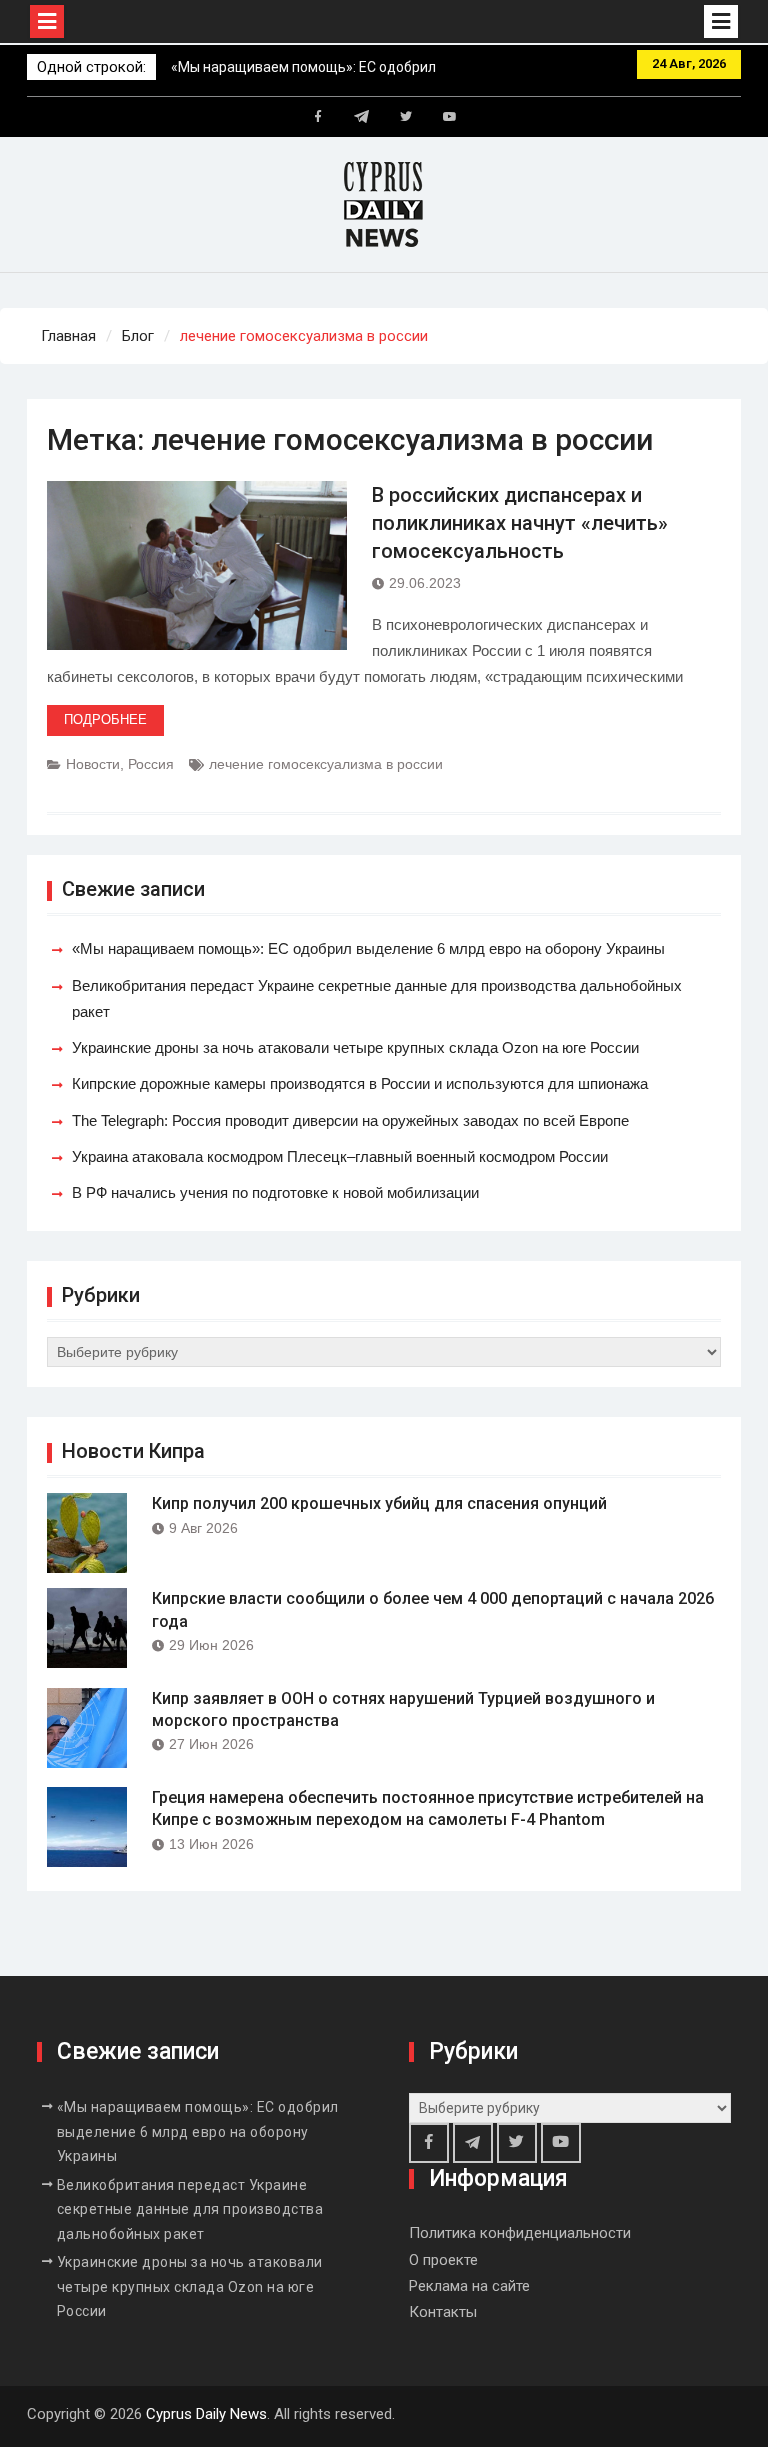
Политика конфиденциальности (520, 2233)
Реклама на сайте (469, 2286)
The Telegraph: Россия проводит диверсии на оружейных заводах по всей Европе (350, 1120)
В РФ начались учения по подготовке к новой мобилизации (275, 1192)
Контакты (443, 2312)
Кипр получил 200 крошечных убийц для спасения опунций (379, 1503)
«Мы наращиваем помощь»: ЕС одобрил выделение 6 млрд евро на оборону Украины (368, 948)
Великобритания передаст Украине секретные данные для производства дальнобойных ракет (190, 2209)
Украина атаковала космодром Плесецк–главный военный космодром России (340, 1156)
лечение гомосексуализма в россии (326, 764)
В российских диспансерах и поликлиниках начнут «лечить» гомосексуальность (520, 523)
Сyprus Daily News (206, 2414)
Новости (93, 764)
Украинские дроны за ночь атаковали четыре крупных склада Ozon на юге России (355, 1047)
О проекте (443, 2260)
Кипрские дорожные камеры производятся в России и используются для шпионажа (360, 1083)
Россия (151, 764)
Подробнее (105, 719)
